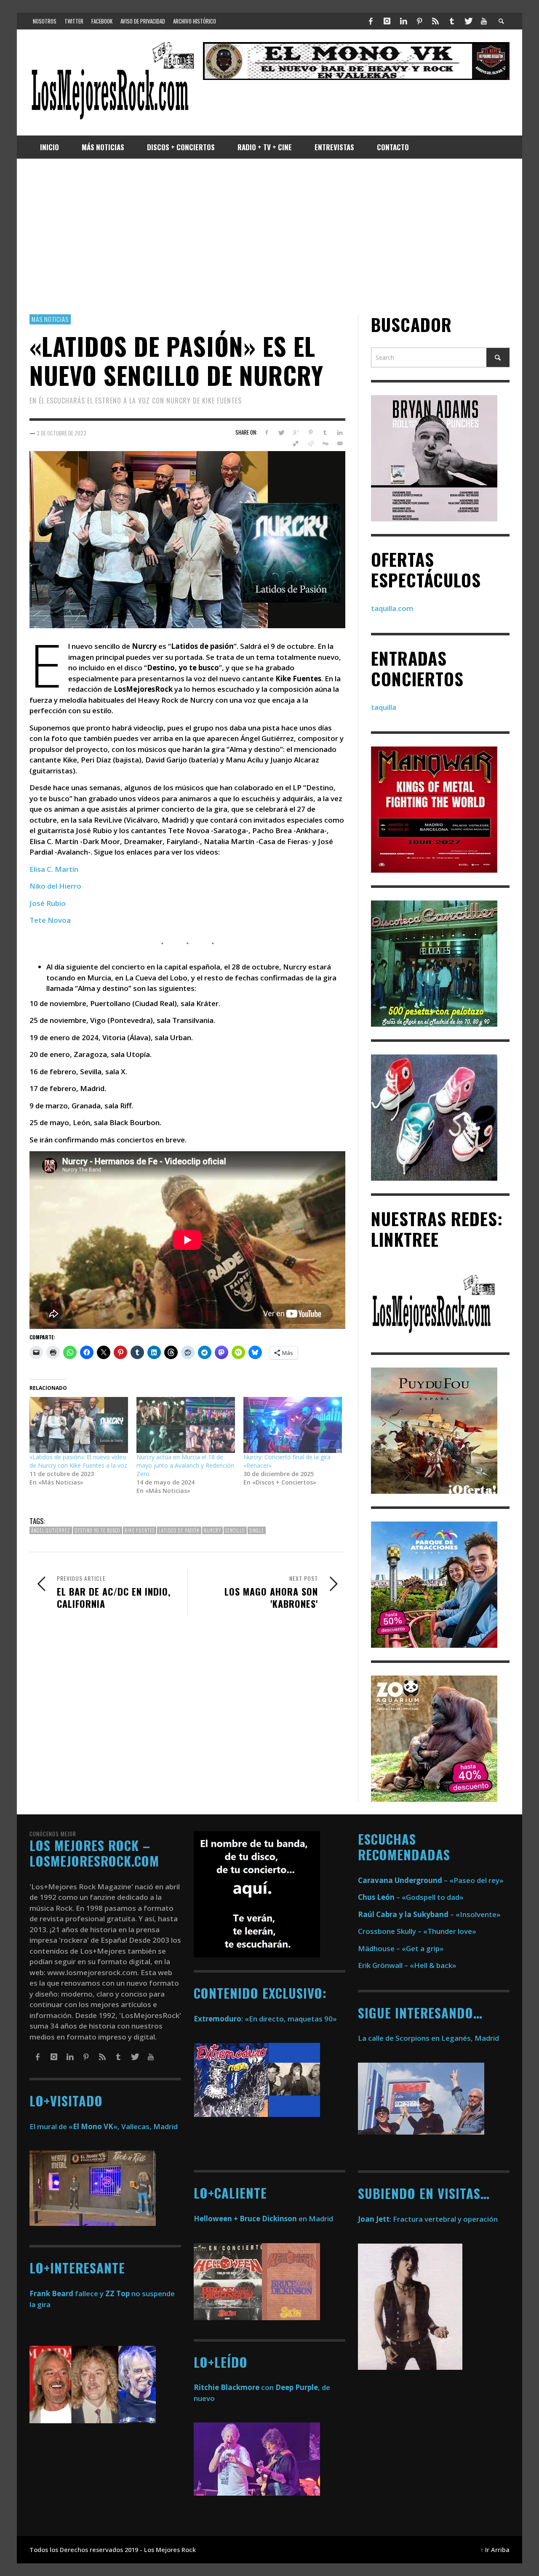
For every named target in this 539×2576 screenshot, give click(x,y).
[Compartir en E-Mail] (340, 443)
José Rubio (48, 903)
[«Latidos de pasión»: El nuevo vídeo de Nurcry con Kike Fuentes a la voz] (79, 1425)
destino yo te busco (97, 1530)
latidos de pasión (179, 1530)
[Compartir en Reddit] (311, 443)
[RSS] (435, 21)
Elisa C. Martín (54, 869)
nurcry (212, 1530)
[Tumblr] (452, 21)
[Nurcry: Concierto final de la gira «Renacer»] (293, 1425)
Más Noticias (50, 319)
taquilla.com (392, 608)
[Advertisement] (269, 236)
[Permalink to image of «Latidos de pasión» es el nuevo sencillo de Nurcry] (187, 539)
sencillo (235, 1530)
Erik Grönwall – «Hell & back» (407, 1965)
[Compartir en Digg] (325, 443)
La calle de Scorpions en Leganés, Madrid (429, 2038)
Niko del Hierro (55, 886)
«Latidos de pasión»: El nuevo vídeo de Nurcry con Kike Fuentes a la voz (78, 1461)
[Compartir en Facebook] (266, 433)
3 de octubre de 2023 (61, 433)
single (257, 1530)
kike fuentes (140, 1530)
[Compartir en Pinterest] (311, 433)
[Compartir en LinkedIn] (340, 433)
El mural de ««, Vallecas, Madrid (104, 2126)
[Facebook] (371, 21)
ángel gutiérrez (51, 1530)
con (234, 2387)
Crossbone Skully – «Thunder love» (417, 1931)
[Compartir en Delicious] (296, 443)
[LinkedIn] (403, 21)
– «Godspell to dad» (411, 1897)
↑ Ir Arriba (495, 2550)
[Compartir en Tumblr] (325, 433)
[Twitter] (468, 21)
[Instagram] (387, 21)
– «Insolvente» (429, 1914)
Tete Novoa (50, 920)
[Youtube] (484, 21)
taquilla (384, 707)
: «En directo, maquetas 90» (265, 2019)
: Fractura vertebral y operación (428, 2219)
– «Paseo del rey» (431, 1880)
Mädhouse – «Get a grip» (401, 1948)
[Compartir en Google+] (296, 433)
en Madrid (263, 2219)
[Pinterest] (419, 21)
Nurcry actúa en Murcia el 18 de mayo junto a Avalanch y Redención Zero (185, 1465)
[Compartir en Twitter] (281, 433)
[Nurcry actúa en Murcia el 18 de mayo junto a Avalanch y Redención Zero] (186, 1425)
